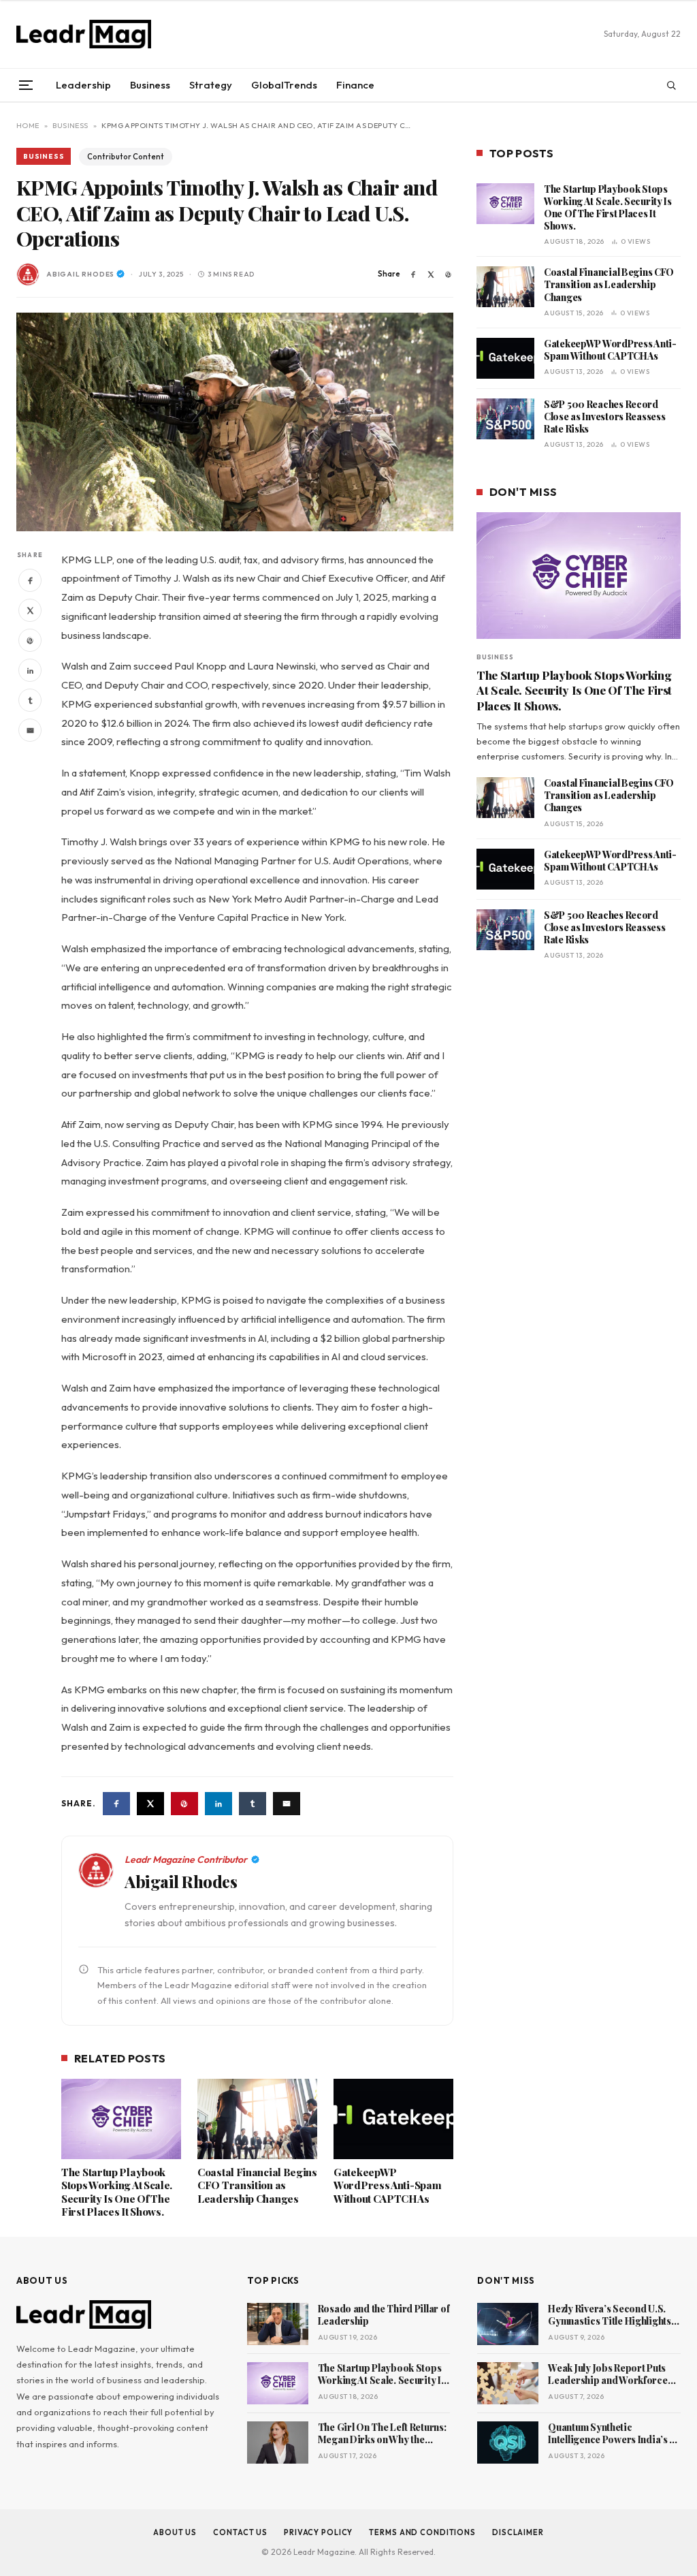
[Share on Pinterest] (449, 274)
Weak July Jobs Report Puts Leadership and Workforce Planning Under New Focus (607, 2375)
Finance (355, 85)
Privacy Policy (318, 2532)
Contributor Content (126, 157)
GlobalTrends (284, 85)
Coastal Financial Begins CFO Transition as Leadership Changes (257, 2186)
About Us (175, 2532)
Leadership (83, 85)
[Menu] (26, 85)
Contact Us (240, 2532)
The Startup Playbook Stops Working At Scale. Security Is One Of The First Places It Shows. (117, 2193)
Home (28, 125)
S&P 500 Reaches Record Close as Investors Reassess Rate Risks (604, 417)
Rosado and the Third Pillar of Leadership (384, 2315)
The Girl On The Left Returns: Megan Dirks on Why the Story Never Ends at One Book (382, 2434)
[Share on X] (431, 274)
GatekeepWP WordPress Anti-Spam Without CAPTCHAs (387, 2186)
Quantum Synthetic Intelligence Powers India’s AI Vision (613, 2434)
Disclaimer (518, 2532)
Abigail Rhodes (80, 274)
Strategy (211, 85)
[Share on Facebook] (413, 274)
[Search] (671, 85)
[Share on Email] (30, 730)
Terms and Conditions (422, 2532)
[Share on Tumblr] (30, 700)
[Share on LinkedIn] (30, 670)
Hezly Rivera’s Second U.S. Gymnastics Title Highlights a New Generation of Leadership (613, 2316)
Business (150, 85)
